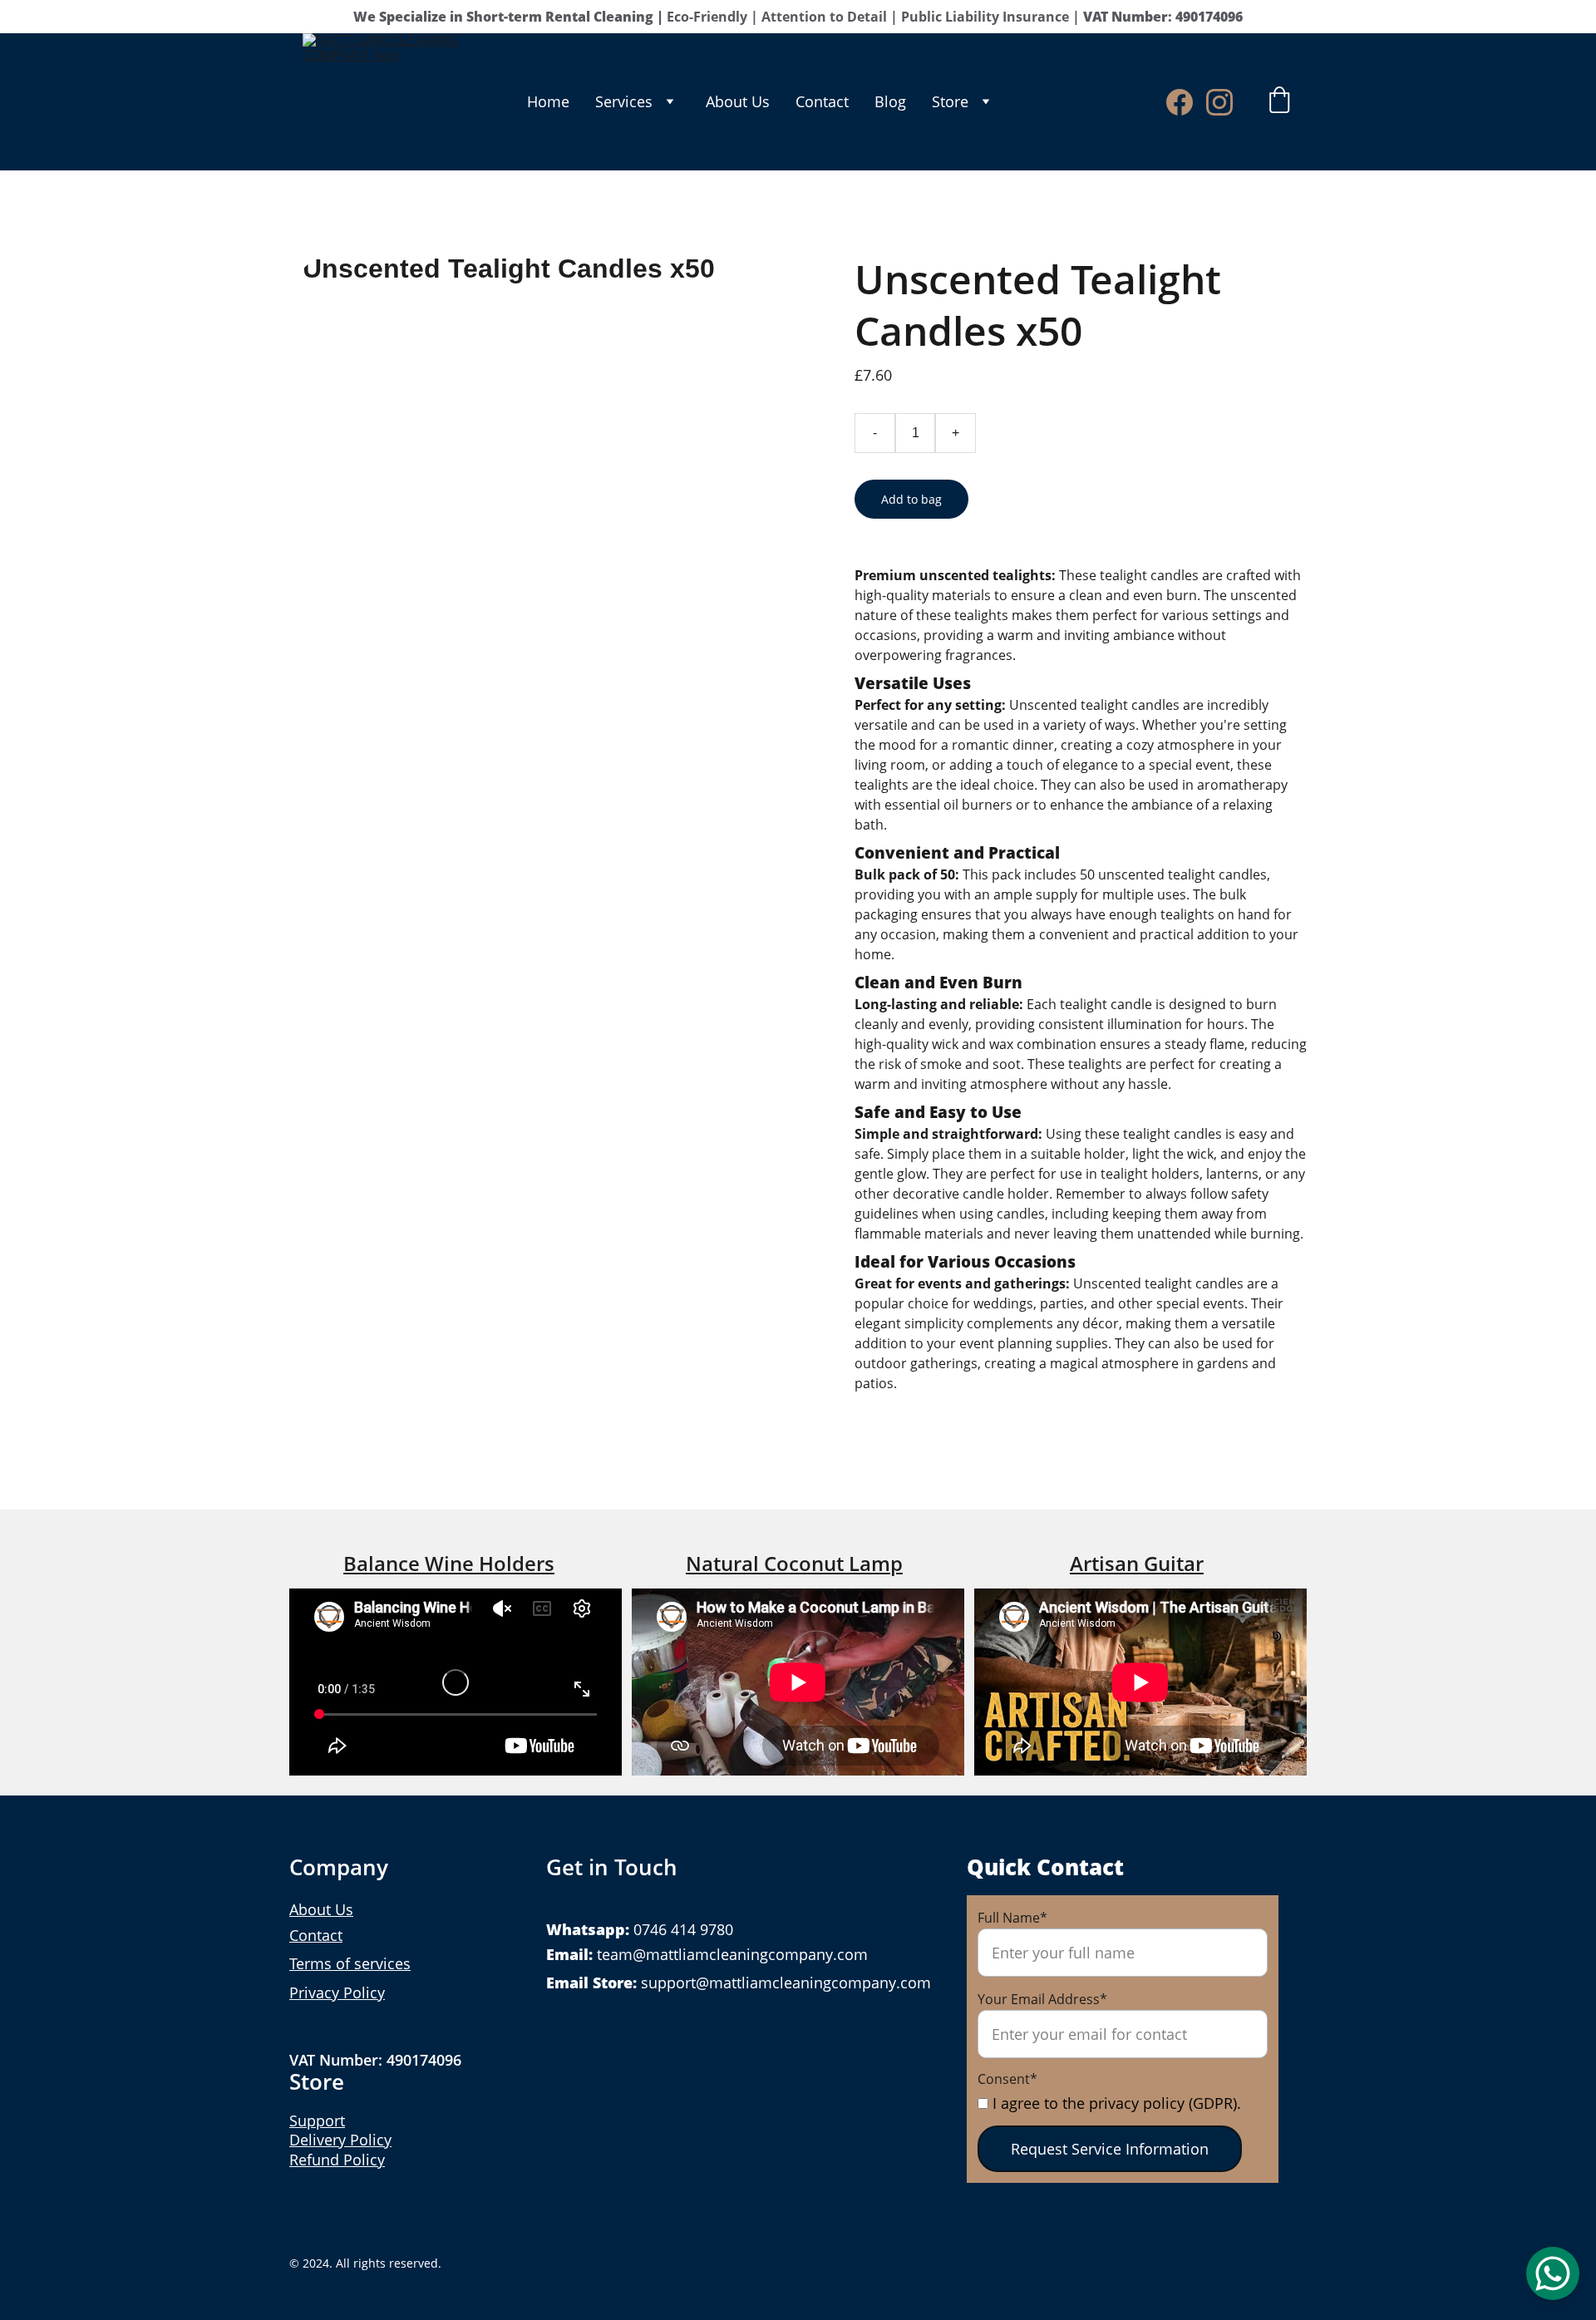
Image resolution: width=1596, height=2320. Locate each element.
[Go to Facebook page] (1186, 102)
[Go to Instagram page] (1219, 102)
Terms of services (350, 1963)
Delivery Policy (340, 2140)
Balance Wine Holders (449, 1563)
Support (317, 2121)
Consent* (1007, 2079)
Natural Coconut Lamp (794, 1563)
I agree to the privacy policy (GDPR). (1115, 2103)
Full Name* (1012, 1918)
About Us (738, 101)
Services (624, 101)
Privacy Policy (337, 1992)
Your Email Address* (1042, 1999)
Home (548, 101)
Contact (822, 101)
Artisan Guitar (1137, 1563)
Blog (890, 101)
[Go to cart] (1279, 102)
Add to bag (911, 499)
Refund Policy (337, 2160)
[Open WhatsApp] (1553, 2273)
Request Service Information (1110, 2149)
